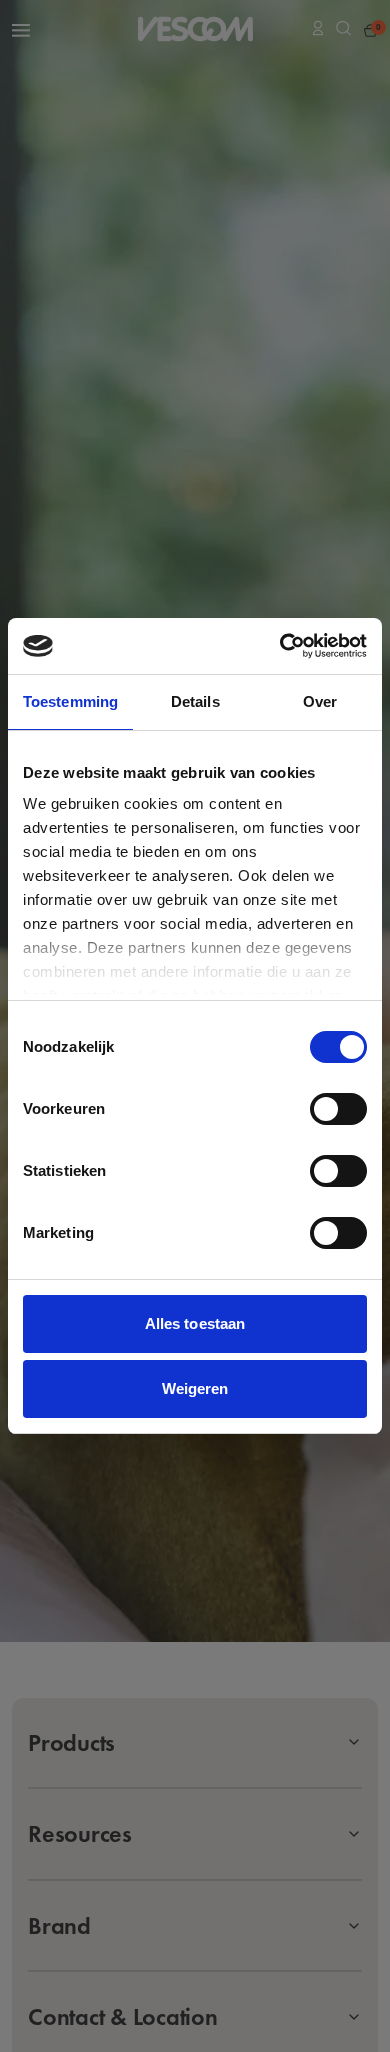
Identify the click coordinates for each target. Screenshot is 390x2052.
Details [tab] (195, 701)
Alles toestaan (195, 1323)
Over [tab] (320, 701)
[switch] (338, 1109)
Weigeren (195, 1388)
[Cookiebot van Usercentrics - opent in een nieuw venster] (280, 646)
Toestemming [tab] (70, 701)
